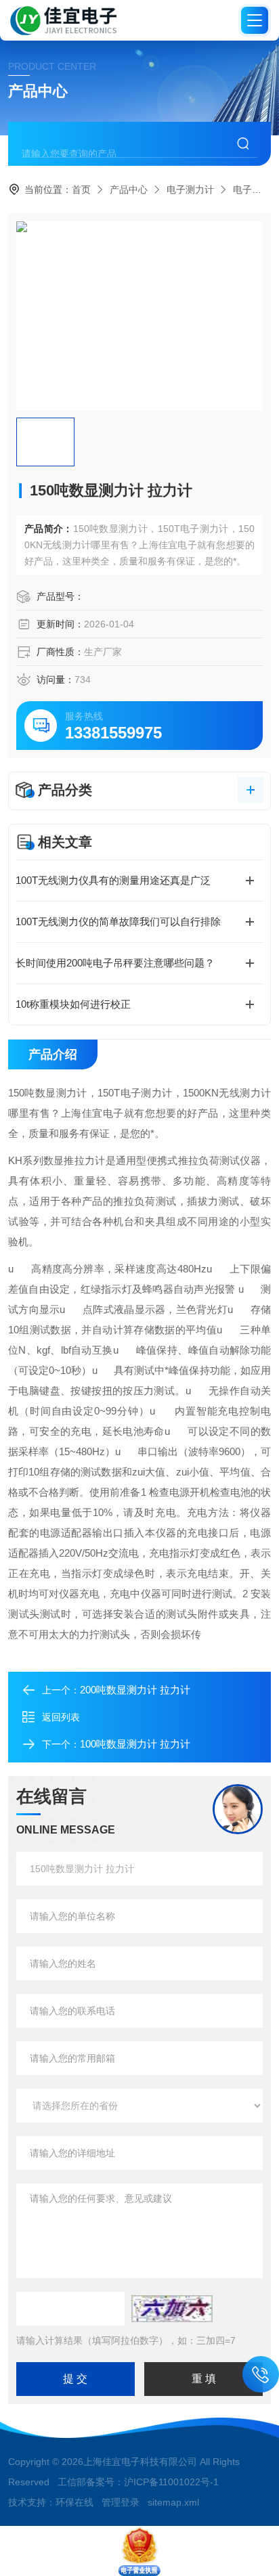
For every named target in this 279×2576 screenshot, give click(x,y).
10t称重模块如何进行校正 (73, 1004)
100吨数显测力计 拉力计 (135, 1744)
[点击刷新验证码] (172, 2309)
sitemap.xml (173, 2502)
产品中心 (129, 190)
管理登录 (121, 2502)
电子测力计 (190, 190)
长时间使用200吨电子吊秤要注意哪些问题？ (115, 963)
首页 (81, 190)
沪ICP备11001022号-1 (171, 2482)
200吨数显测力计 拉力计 (135, 1690)
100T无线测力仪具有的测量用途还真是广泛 (113, 880)
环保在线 (74, 2502)
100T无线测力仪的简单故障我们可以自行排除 (118, 921)
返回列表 (61, 1717)
